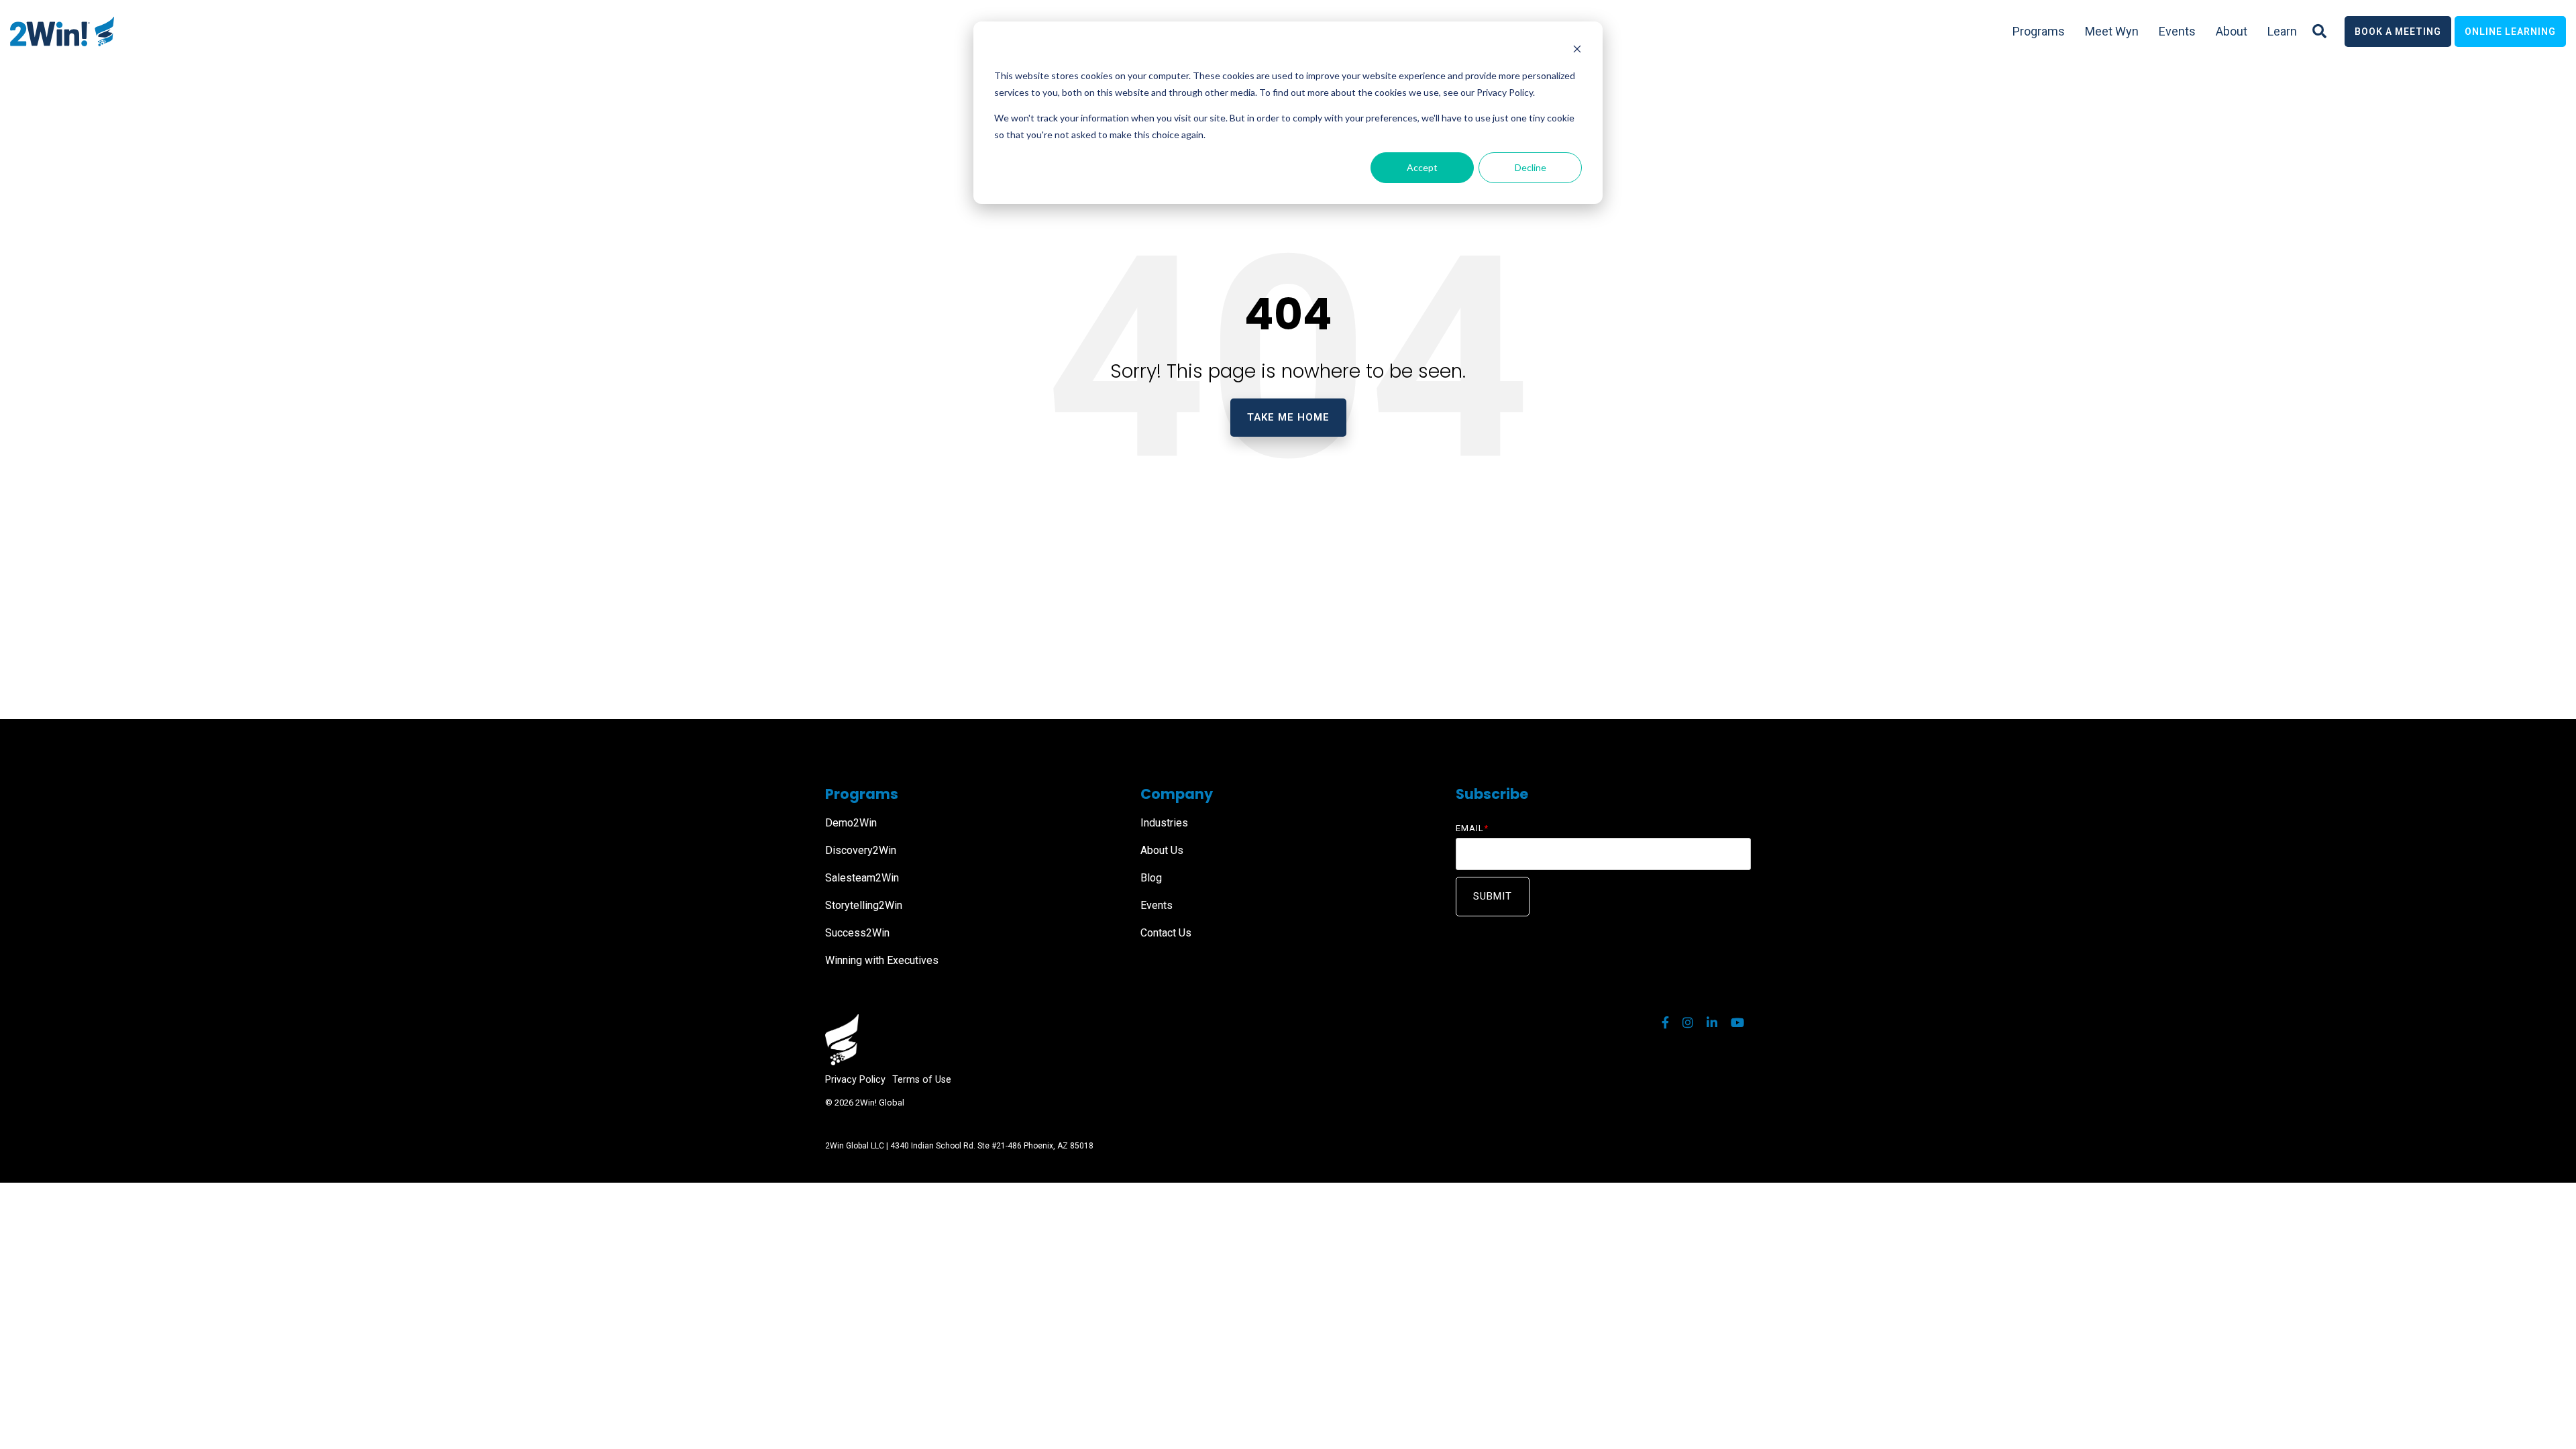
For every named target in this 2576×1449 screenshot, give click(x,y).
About (2232, 31)
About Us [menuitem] (1162, 850)
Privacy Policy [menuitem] (855, 1080)
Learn (2282, 31)
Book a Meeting (2398, 32)
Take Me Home (1288, 417)
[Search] (2319, 32)
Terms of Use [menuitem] (922, 1080)
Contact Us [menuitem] (1166, 933)
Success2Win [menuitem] (857, 933)
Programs (2039, 31)
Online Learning (2510, 32)
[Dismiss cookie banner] (1577, 51)
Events (2177, 31)
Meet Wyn (2112, 31)
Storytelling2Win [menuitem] (864, 905)
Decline (1531, 167)
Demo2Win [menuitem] (851, 823)
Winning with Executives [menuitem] (882, 960)
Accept (1422, 167)
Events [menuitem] (1157, 905)
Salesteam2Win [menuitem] (862, 878)
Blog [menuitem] (1151, 878)
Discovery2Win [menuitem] (861, 850)
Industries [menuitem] (1164, 823)
